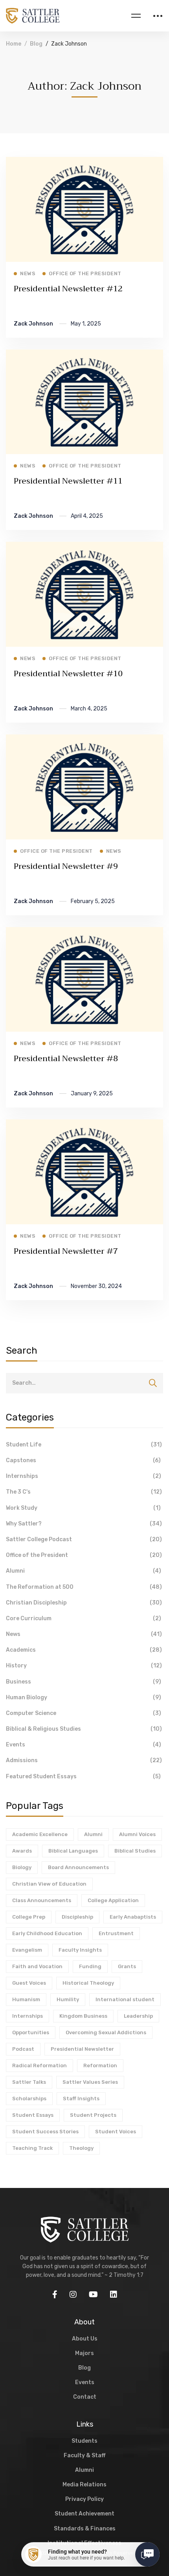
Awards (22, 1851)
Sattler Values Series (90, 2082)
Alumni (84, 1571)
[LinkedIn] (114, 2294)
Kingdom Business (83, 2016)
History (84, 1666)
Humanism (26, 1999)
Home (14, 44)
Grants (127, 1966)
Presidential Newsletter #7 (66, 1251)
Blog (36, 44)
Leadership (138, 2016)
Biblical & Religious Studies (84, 1729)
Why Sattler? (84, 1524)
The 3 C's (84, 1492)
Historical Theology (88, 1983)
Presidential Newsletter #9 (66, 866)
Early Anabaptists (133, 1917)
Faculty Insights (80, 1950)
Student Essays (33, 2115)
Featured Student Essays (83, 1777)
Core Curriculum (84, 1618)
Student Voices (116, 2132)
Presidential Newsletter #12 (68, 289)
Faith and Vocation (37, 1966)
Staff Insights (81, 2099)
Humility (68, 1999)
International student (125, 1999)
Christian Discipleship (84, 1603)
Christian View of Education (49, 1884)
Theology (81, 2148)
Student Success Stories (45, 2132)
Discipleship (77, 1917)
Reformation (100, 2065)
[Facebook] (55, 2294)
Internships (84, 1476)
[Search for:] (84, 1383)
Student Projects (93, 2115)
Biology (22, 1867)
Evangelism (27, 1950)
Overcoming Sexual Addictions (106, 2032)
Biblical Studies (135, 1851)
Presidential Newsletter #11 (68, 481)
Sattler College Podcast (84, 1539)
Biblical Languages (73, 1851)
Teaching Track (32, 2148)
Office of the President (84, 1555)
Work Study (83, 1508)
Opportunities (31, 2032)
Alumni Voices (137, 1834)
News (84, 1634)
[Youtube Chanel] (93, 2294)
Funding (90, 1966)
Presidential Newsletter (82, 2049)
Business (84, 1682)
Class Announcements (42, 1900)
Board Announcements (78, 1867)
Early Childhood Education (47, 1933)
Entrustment (116, 1933)
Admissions (84, 1760)
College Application (113, 1900)
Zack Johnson (33, 324)
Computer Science (84, 1713)
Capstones (83, 1460)
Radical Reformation (39, 2065)
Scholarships (29, 2099)
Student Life (84, 1445)
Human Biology (84, 1697)
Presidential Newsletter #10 (68, 674)
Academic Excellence (40, 1834)
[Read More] (84, 162)
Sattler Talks (29, 2082)
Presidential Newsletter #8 (66, 1059)
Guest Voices (29, 1983)
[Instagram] (73, 2294)
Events (84, 1745)
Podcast (23, 2049)
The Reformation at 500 (84, 1587)
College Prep (29, 1917)
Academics (84, 1650)
